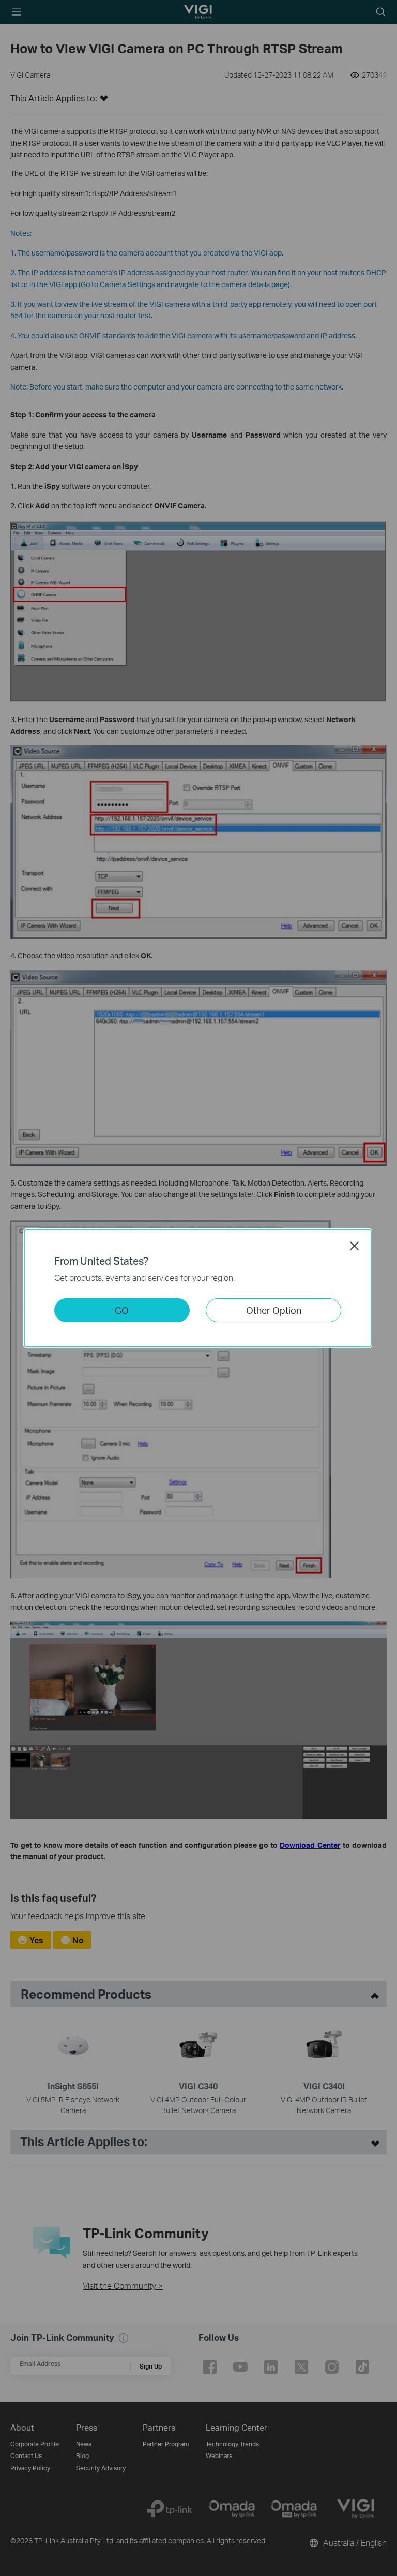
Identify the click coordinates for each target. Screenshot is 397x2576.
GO (122, 1310)
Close (355, 1246)
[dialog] (198, 1288)
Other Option (274, 1310)
